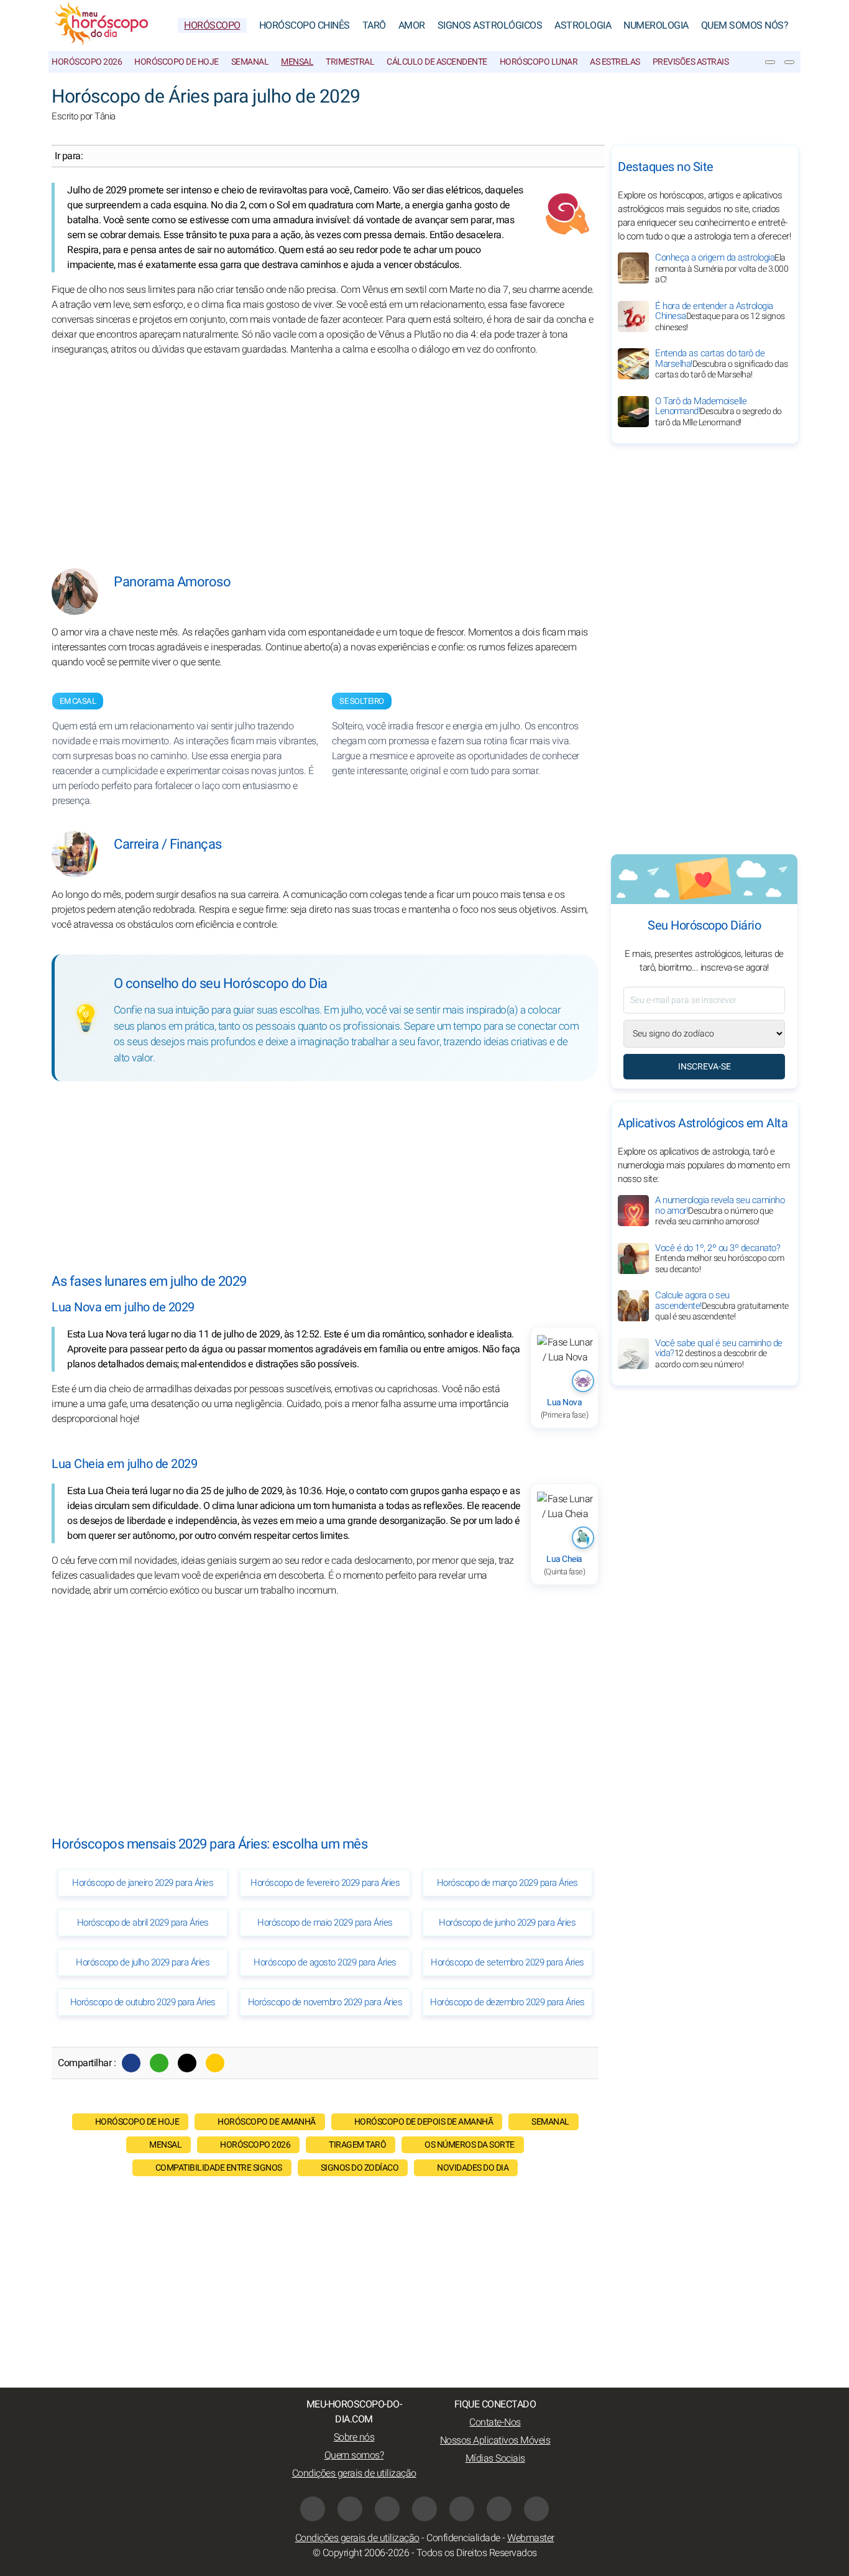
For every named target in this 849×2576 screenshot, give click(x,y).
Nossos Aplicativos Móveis (495, 2440)
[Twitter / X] (187, 2063)
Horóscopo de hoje (177, 62)
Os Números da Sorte (470, 2145)
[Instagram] (350, 2509)
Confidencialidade (463, 2538)
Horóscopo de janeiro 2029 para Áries (143, 1883)
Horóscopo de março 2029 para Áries (507, 1883)
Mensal (297, 62)
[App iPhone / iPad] (499, 2509)
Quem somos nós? (745, 25)
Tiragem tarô (357, 2145)
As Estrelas (615, 62)
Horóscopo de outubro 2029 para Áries (143, 2002)
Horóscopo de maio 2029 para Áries (325, 1923)
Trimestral (350, 62)
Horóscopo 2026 (87, 62)
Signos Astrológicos (490, 25)
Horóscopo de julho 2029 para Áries (143, 1962)
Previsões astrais (691, 62)
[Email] (215, 2063)
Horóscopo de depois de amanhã (424, 2122)
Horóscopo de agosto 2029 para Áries (325, 1962)
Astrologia (583, 25)
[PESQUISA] (789, 62)
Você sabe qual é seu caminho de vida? (719, 1354)
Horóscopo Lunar (539, 62)
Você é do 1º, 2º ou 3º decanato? (719, 1258)
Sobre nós (354, 2437)
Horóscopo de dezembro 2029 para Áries (507, 2002)
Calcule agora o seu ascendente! (722, 1306)
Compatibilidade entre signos (219, 2168)
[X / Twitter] (424, 2509)
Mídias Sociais (495, 2458)
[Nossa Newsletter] (770, 62)
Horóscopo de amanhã (267, 2122)
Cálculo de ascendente (437, 62)
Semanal (250, 62)
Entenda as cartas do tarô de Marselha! (722, 364)
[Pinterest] (462, 2509)
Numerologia (656, 25)
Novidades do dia (473, 2168)
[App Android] (536, 2509)
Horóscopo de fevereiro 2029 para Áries (325, 1883)
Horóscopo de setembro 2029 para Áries (507, 1962)
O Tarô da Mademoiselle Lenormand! (718, 412)
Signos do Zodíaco (360, 2168)
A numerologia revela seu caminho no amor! (720, 1211)
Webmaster (531, 2538)
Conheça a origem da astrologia (722, 268)
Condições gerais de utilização (354, 2473)
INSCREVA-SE (704, 1067)
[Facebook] (131, 2063)
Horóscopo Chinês (305, 25)
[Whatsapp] (159, 2063)
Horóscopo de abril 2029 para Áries (143, 1923)
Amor (412, 25)
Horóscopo (212, 25)
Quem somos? (354, 2455)
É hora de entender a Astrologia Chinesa (720, 316)
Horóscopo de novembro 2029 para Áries (325, 2002)
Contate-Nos (495, 2422)
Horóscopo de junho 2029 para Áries (507, 1923)
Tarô (374, 25)
